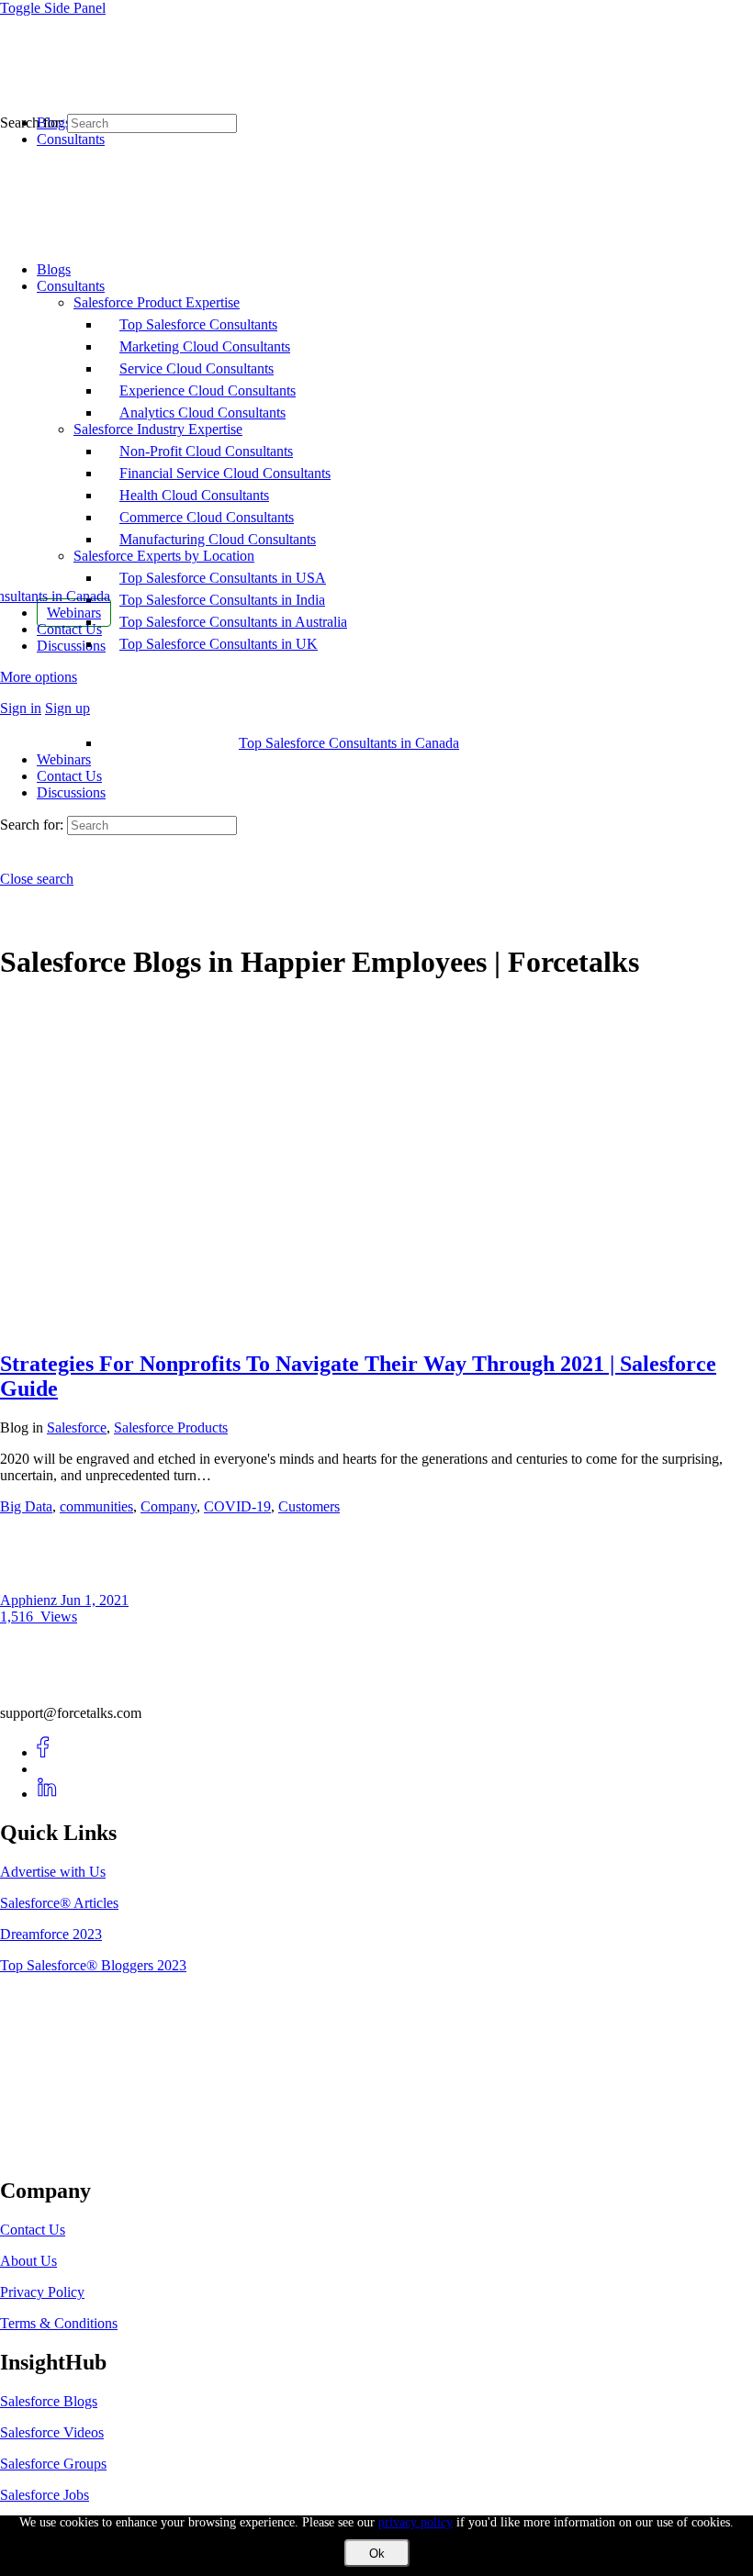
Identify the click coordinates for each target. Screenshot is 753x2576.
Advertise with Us (53, 1872)
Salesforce (77, 1427)
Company (169, 1506)
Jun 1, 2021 (95, 1600)
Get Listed (51, 2152)
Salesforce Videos (52, 2432)
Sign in (21, 708)
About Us (28, 2261)
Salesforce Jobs (45, 2495)
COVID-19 (237, 1506)
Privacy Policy (42, 2292)
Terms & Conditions (59, 2323)
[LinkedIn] (47, 1794)
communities (96, 1506)
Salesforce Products (171, 1427)
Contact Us (69, 776)
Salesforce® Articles (59, 1903)
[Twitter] (47, 1769)
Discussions (71, 792)
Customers (309, 1506)
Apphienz (30, 1600)
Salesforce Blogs (49, 2401)
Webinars (64, 759)
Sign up (67, 708)
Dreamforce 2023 (51, 1934)
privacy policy (416, 2522)
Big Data (26, 1506)
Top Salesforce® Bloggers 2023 (93, 1965)
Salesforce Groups (53, 2464)
